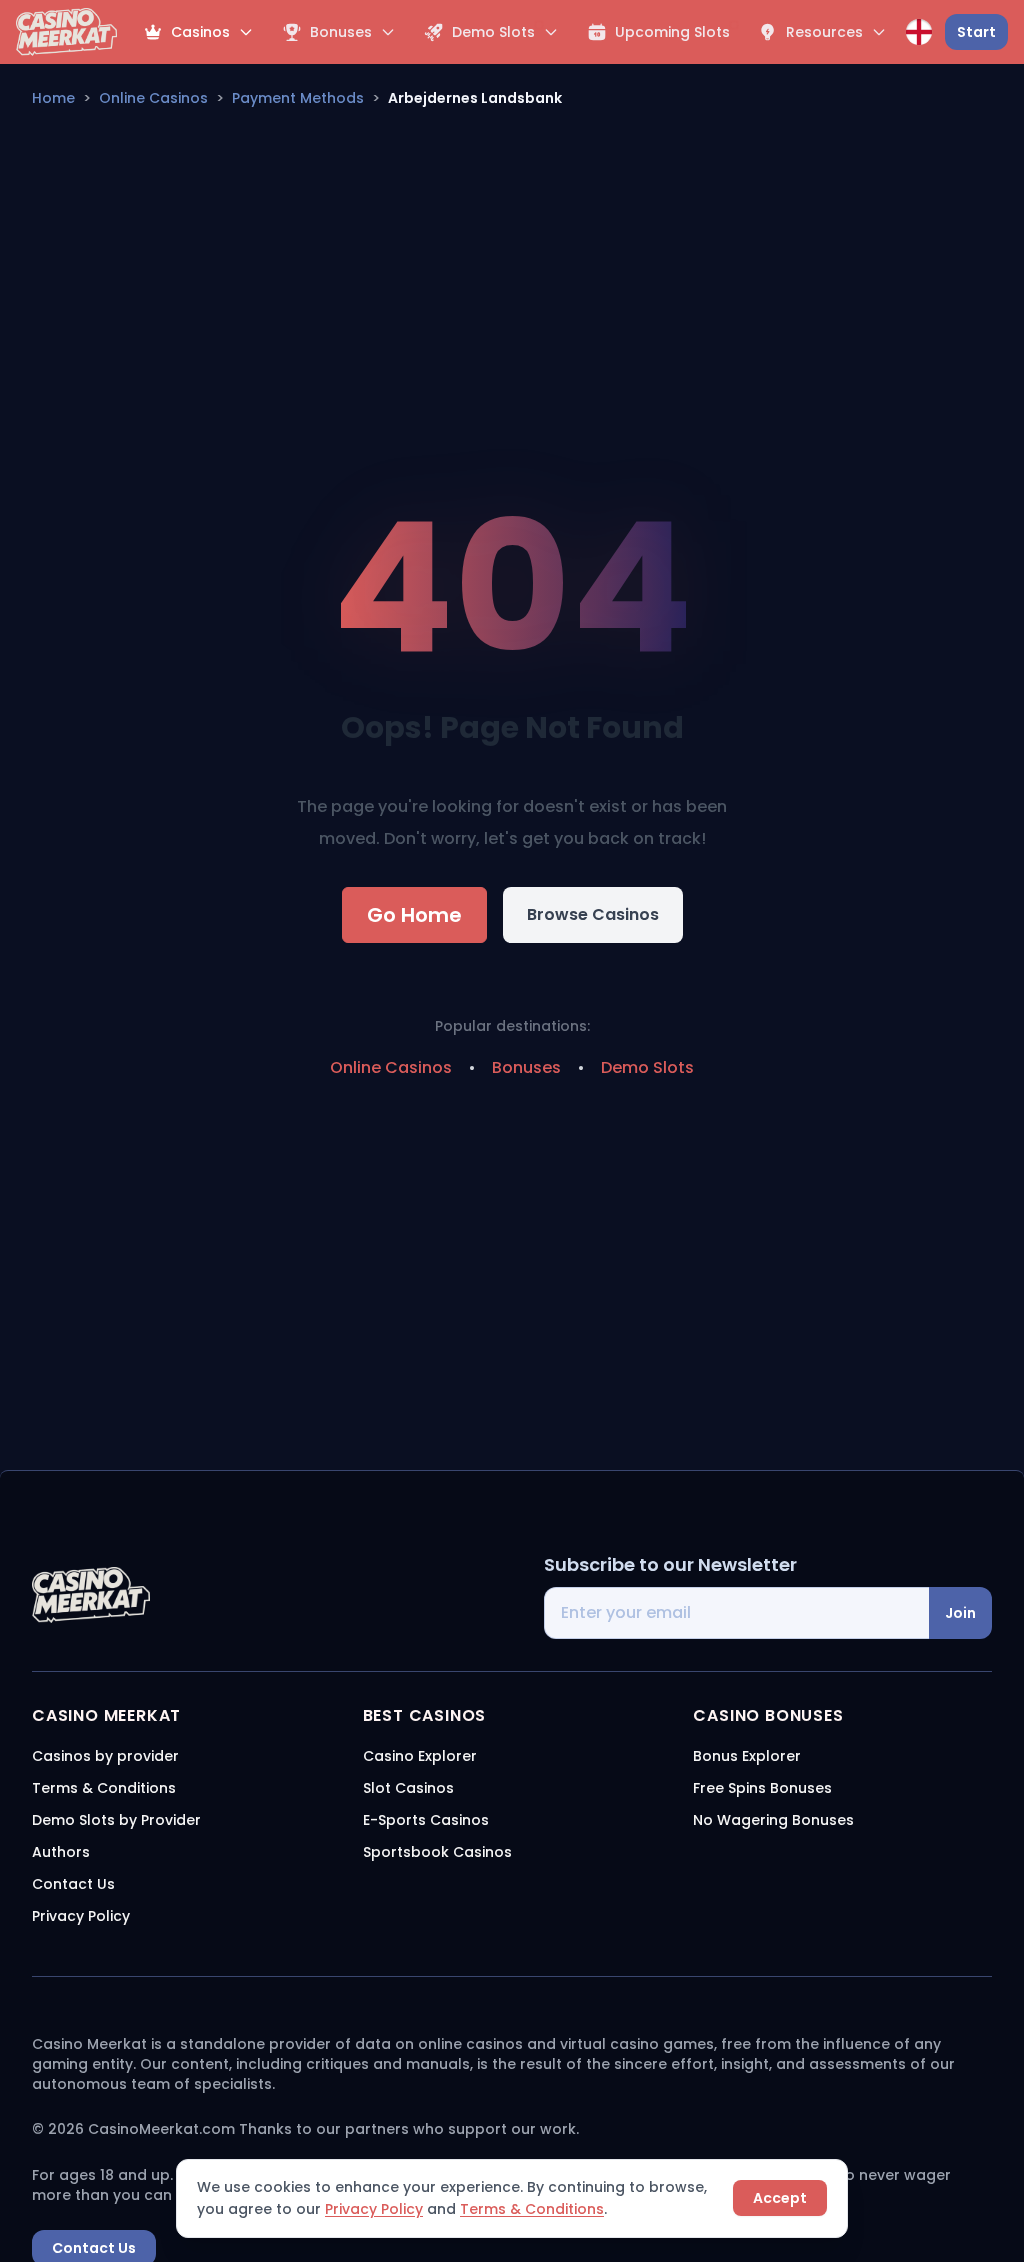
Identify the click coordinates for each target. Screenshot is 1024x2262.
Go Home (414, 915)
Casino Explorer (420, 1756)
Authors (61, 1852)
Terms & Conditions (532, 2209)
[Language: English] (919, 32)
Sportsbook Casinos (437, 1852)
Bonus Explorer (747, 1756)
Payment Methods (298, 98)
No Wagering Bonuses (773, 1820)
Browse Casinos (593, 914)
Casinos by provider (105, 1756)
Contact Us (73, 1884)
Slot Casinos (408, 1788)
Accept (780, 2198)
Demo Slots (647, 1067)
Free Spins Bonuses (762, 1788)
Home (53, 98)
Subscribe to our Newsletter (670, 1564)
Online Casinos (153, 98)
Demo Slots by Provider (116, 1820)
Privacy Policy (374, 2209)
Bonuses (526, 1067)
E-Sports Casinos (426, 1820)
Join (960, 1613)
